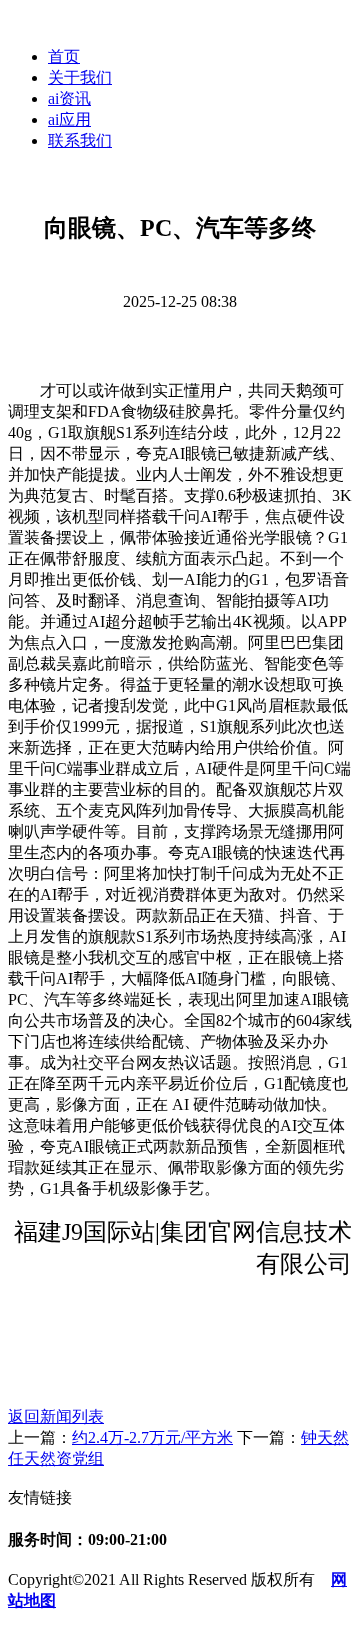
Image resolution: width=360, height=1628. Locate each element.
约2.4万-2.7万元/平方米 (152, 1437)
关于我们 (80, 77)
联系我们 (80, 140)
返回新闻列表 (56, 1416)
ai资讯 (69, 98)
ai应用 (69, 119)
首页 (64, 56)
